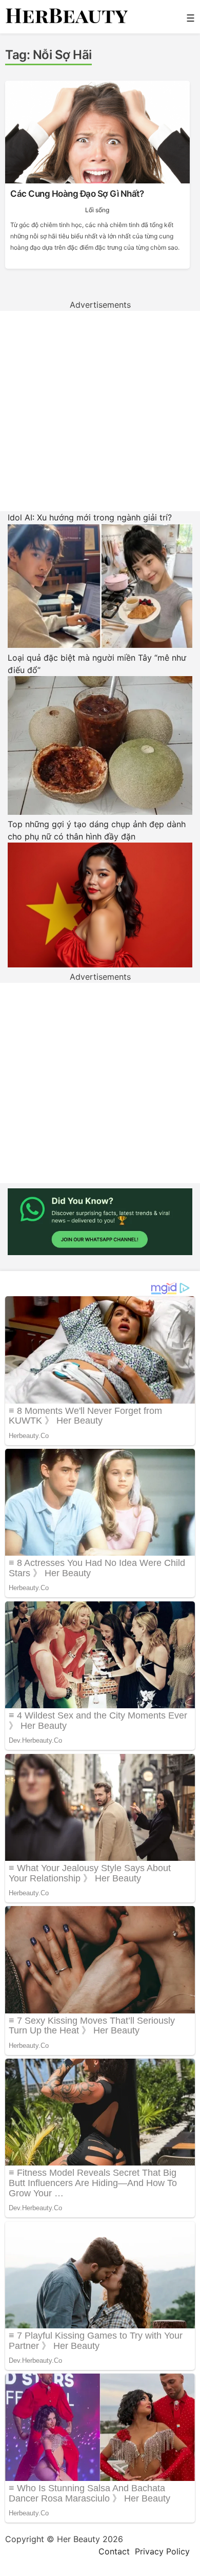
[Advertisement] (100, 411)
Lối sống (97, 210)
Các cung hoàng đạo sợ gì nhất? (77, 194)
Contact (114, 2551)
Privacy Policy (162, 2551)
